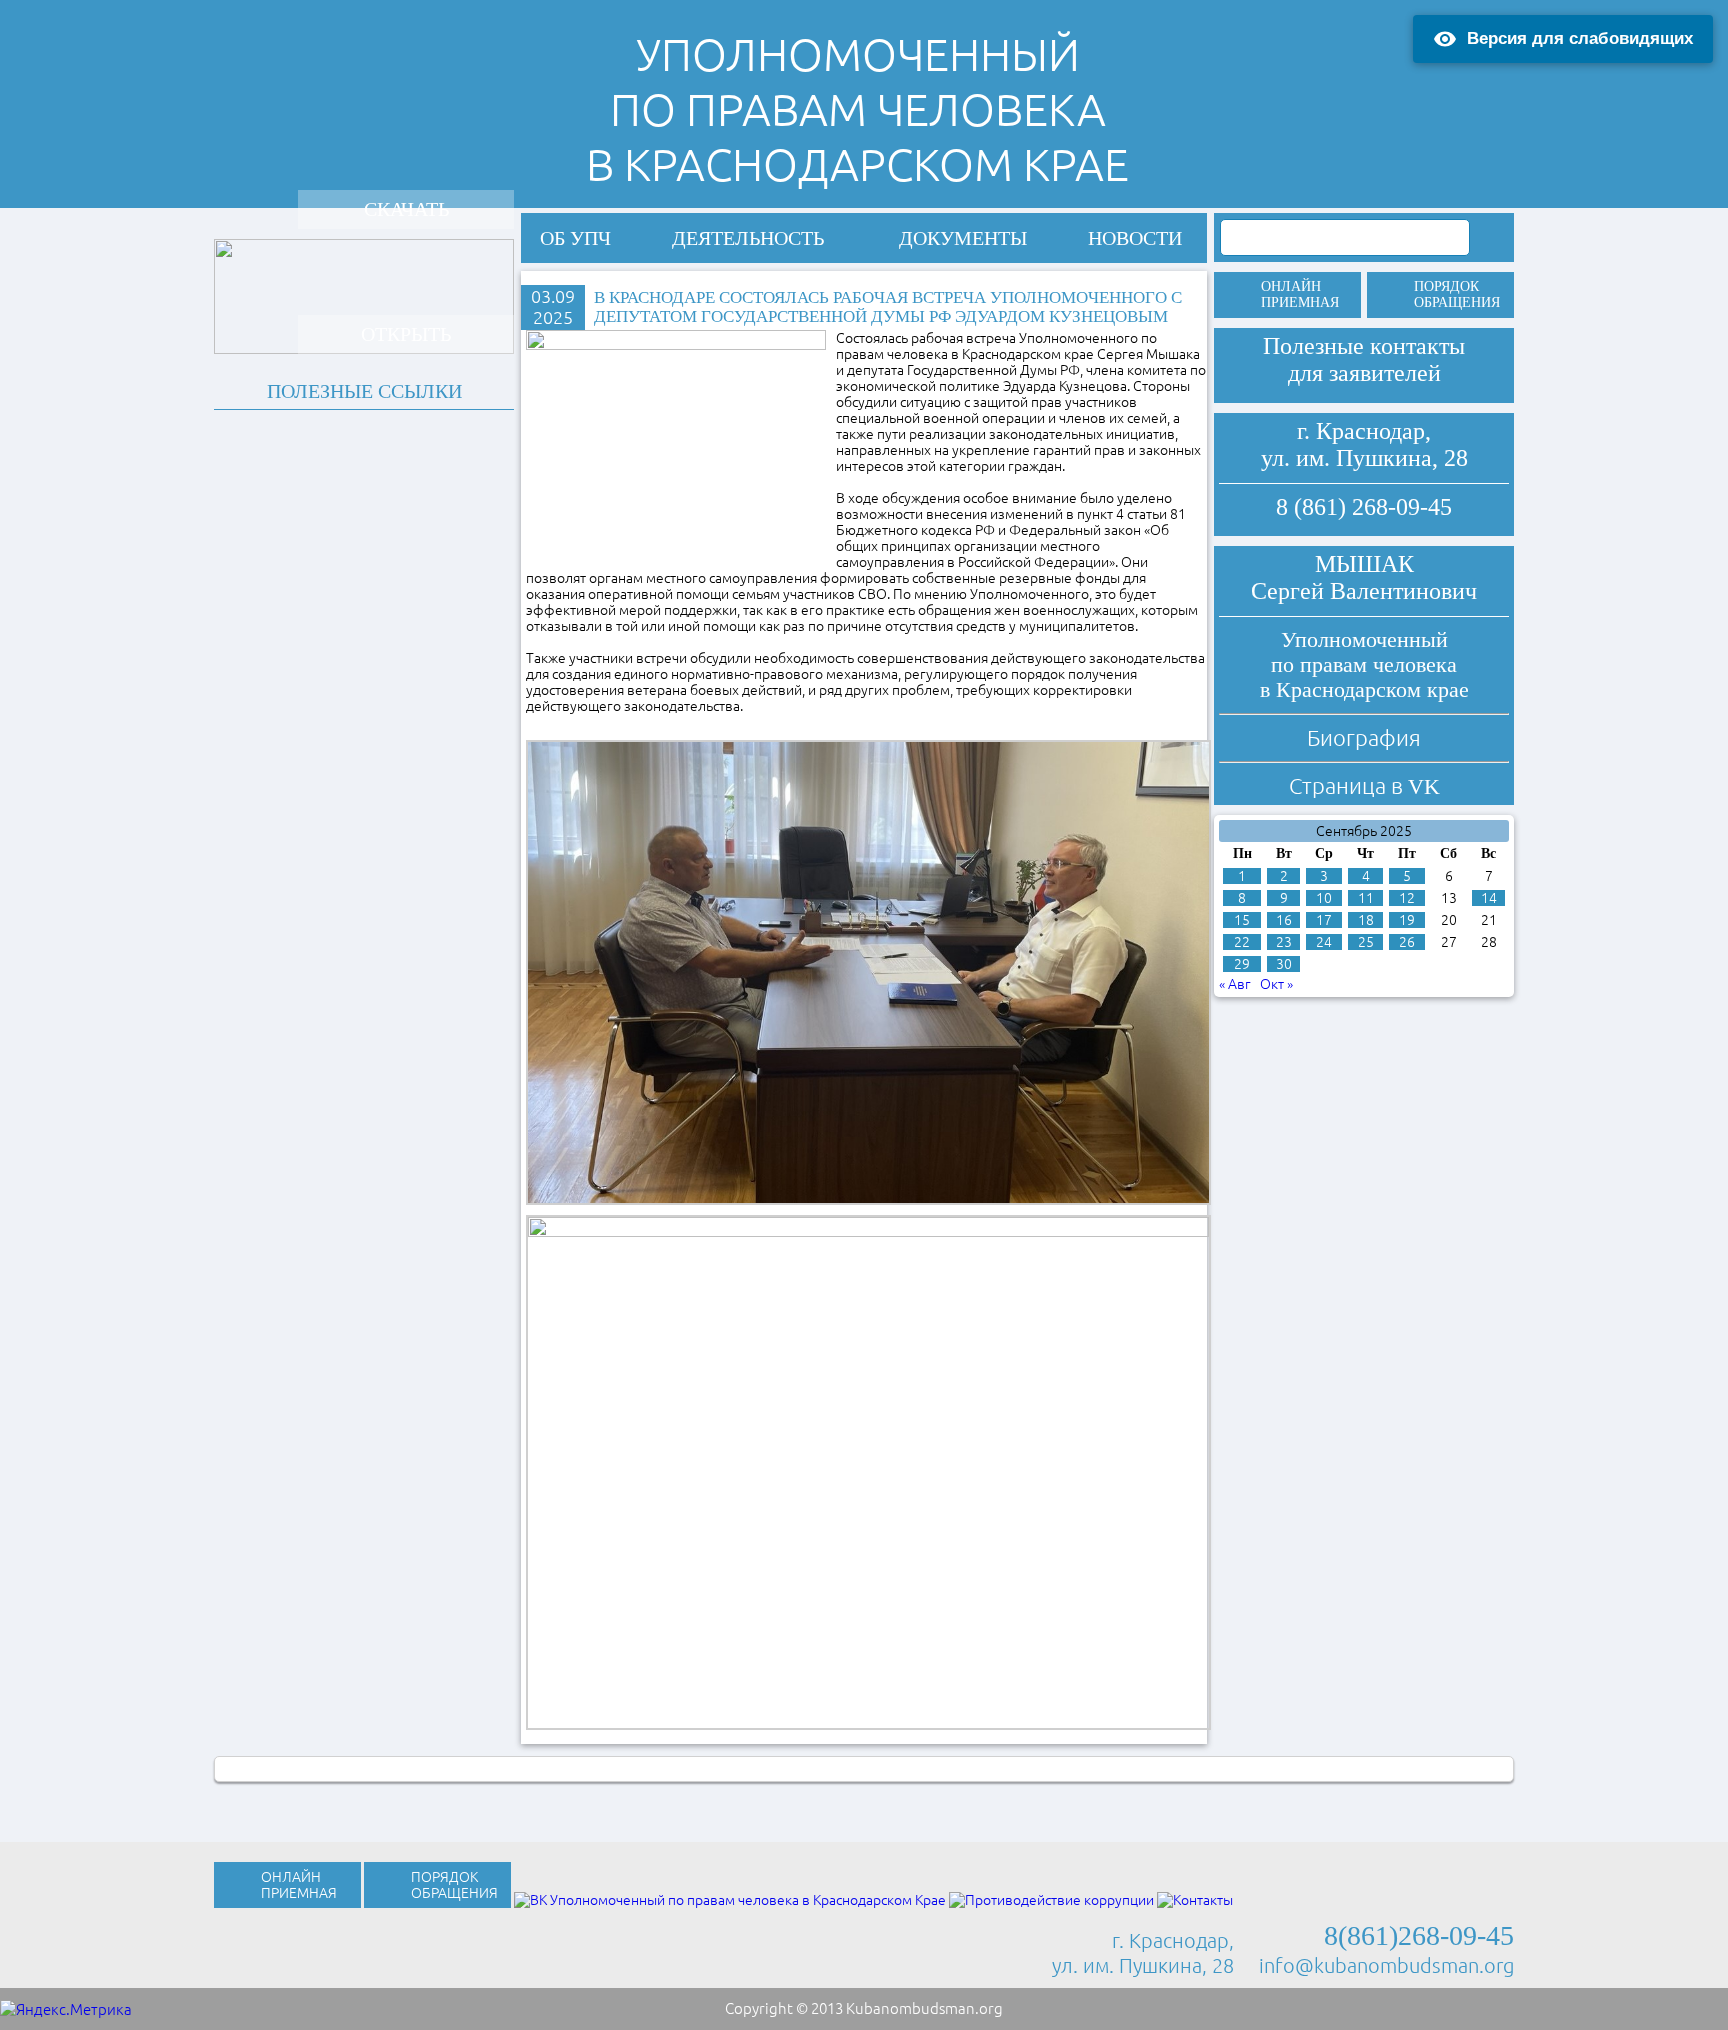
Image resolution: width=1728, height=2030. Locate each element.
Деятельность (748, 238)
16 (1284, 920)
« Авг (1235, 984)
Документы (963, 238)
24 (1324, 942)
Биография (1364, 737)
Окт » (1276, 984)
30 (1284, 964)
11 (1366, 898)
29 (1242, 964)
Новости (1135, 238)
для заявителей (1364, 373)
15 (1242, 920)
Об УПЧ (575, 238)
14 (1489, 898)
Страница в (1364, 785)
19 (1407, 920)
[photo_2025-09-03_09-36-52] (868, 1471)
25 (1366, 942)
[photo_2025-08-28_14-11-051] (868, 971)
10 (1324, 898)
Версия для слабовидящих (1580, 38)
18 (1366, 920)
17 (1324, 920)
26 (1407, 942)
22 (1242, 942)
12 (1407, 898)
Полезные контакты (1364, 346)
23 (1284, 942)
